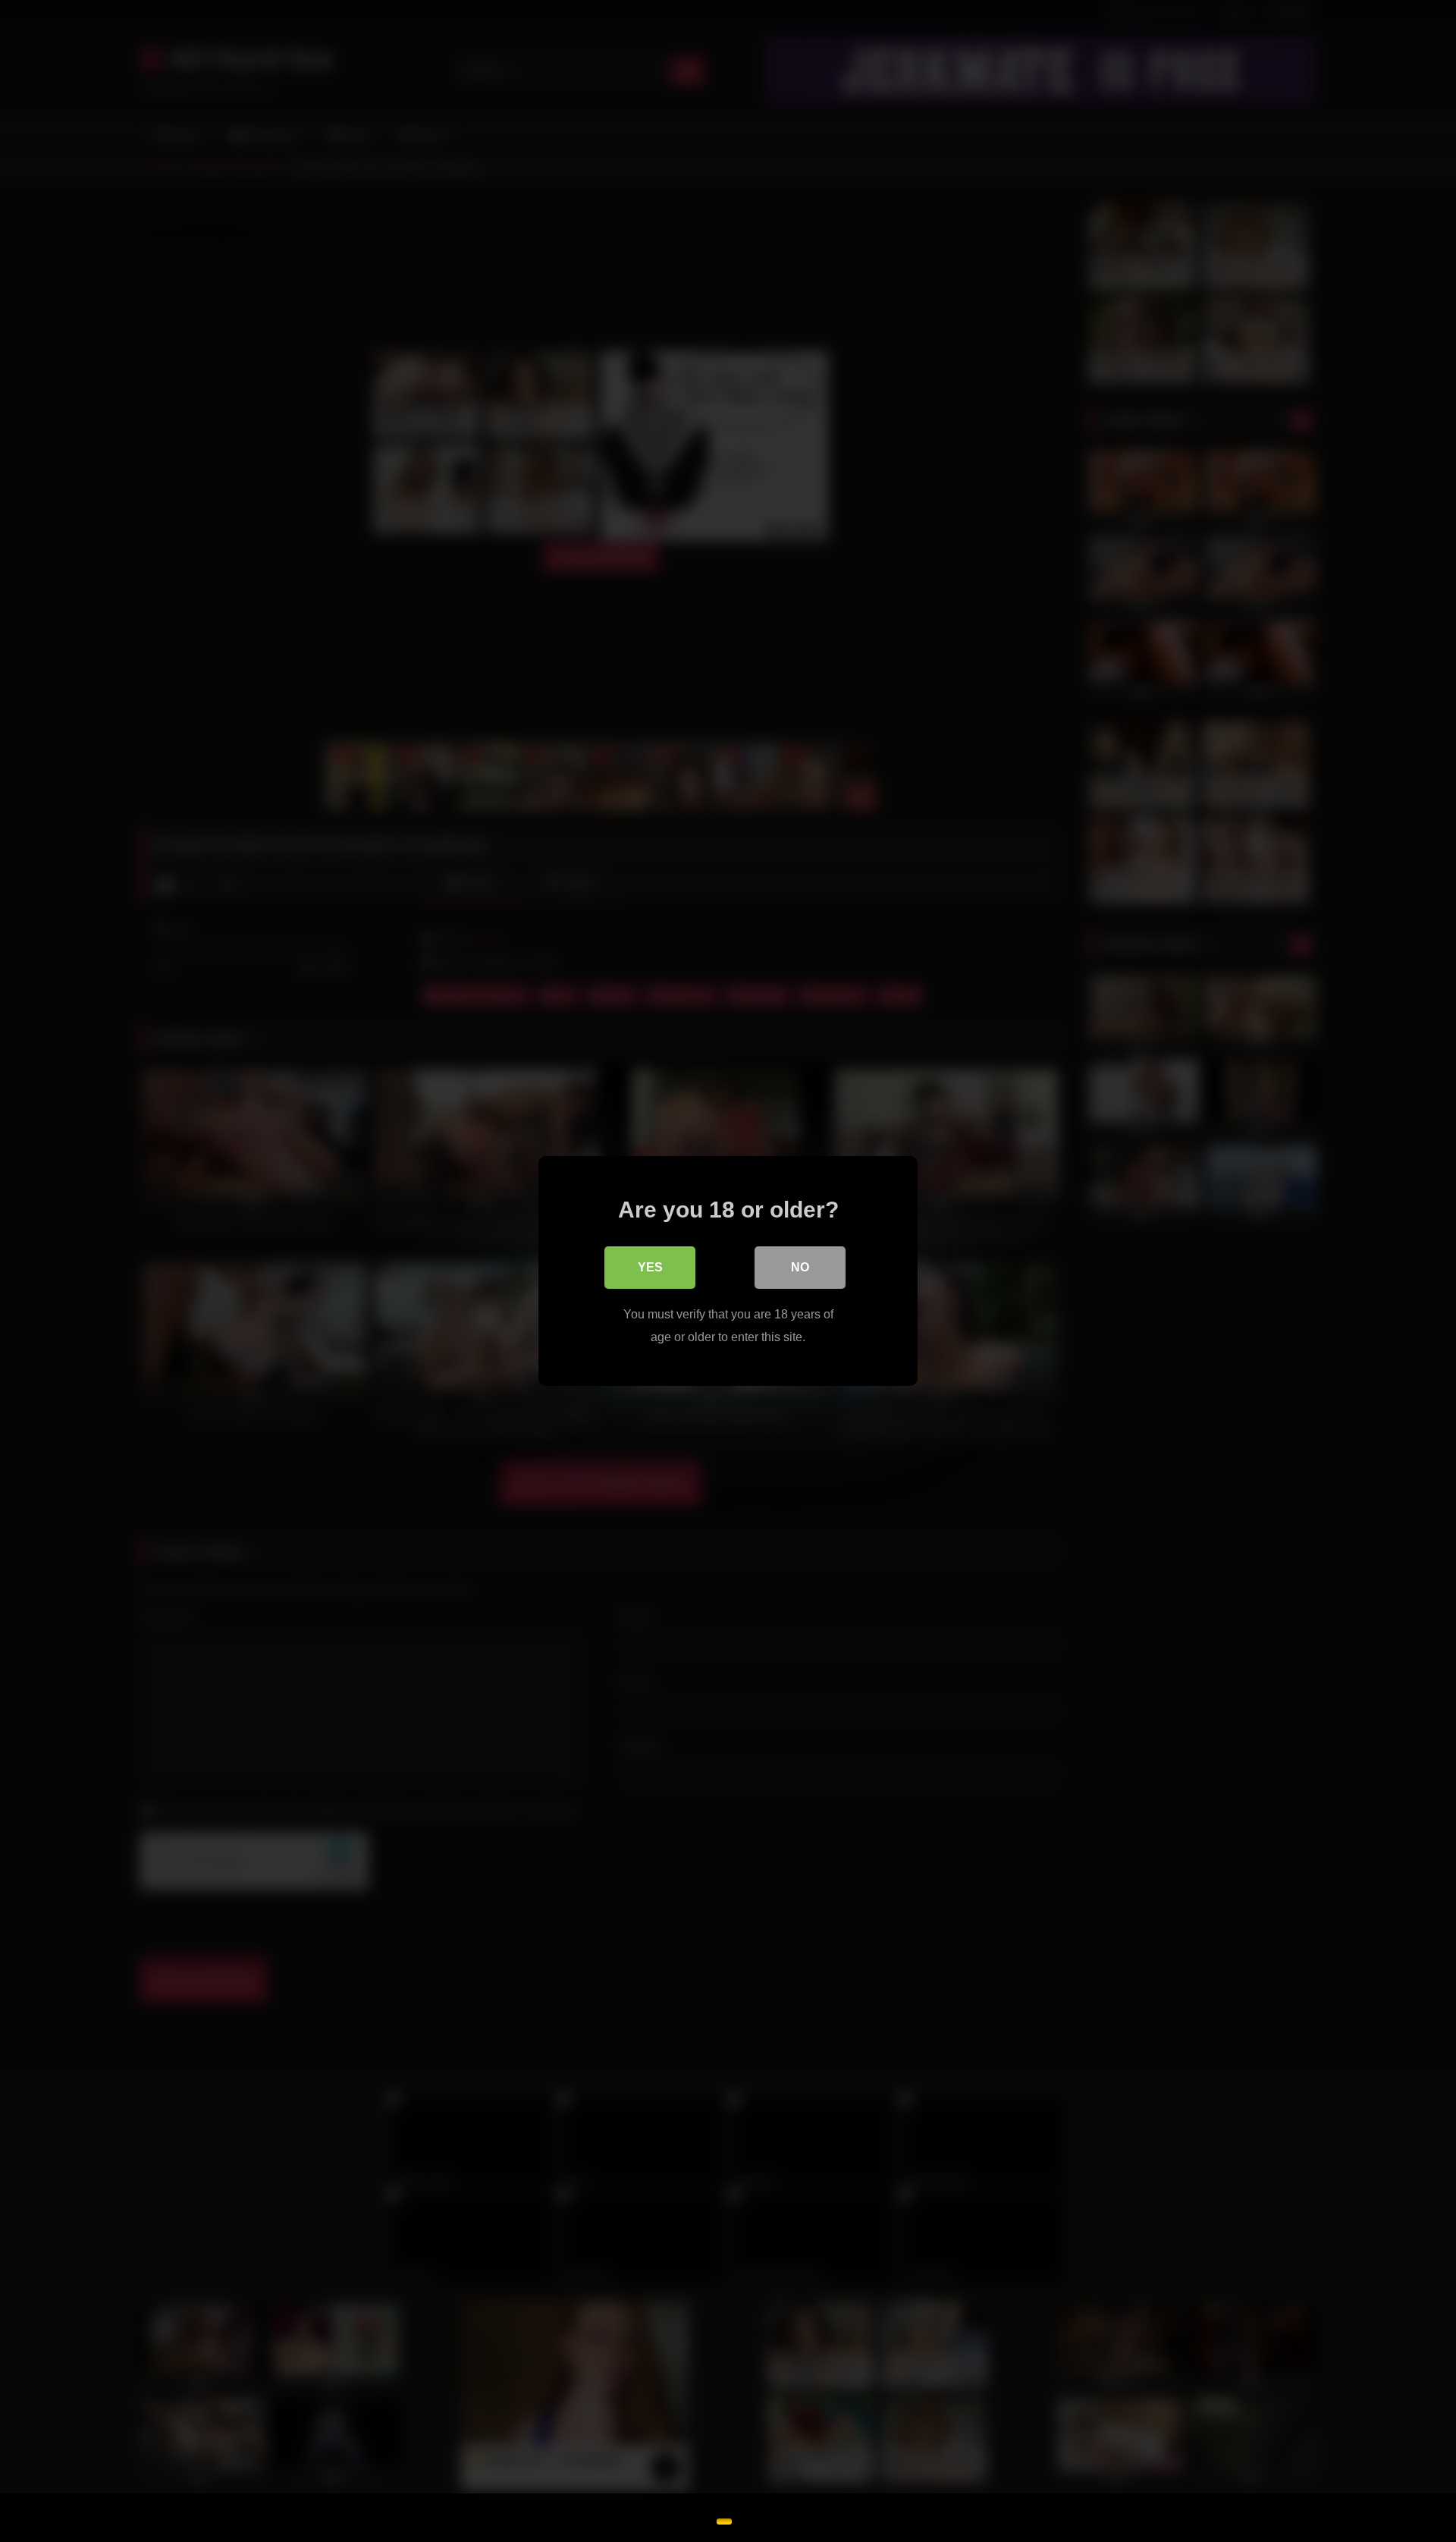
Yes (650, 1267)
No (800, 1267)
